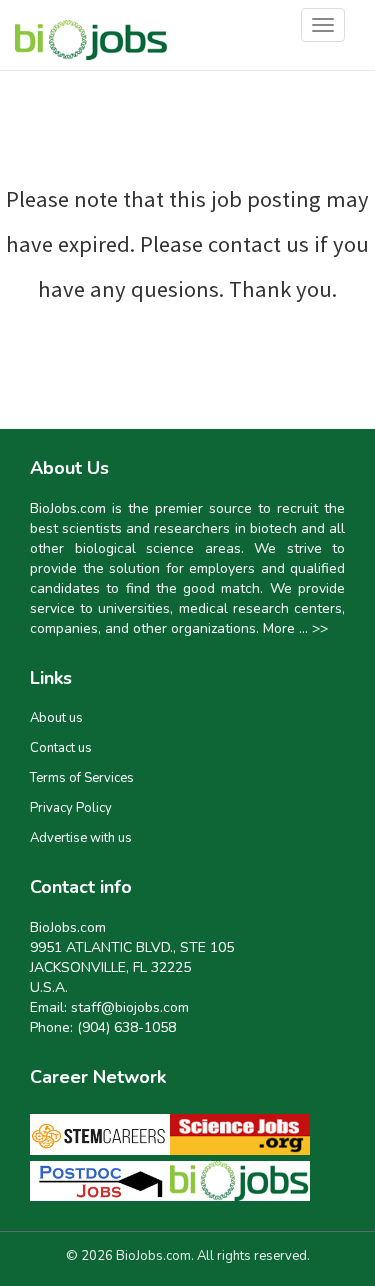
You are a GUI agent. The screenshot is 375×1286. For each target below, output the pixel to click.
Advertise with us (81, 838)
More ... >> (295, 628)
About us (56, 718)
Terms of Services (82, 778)
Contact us (61, 748)
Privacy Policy (71, 808)
